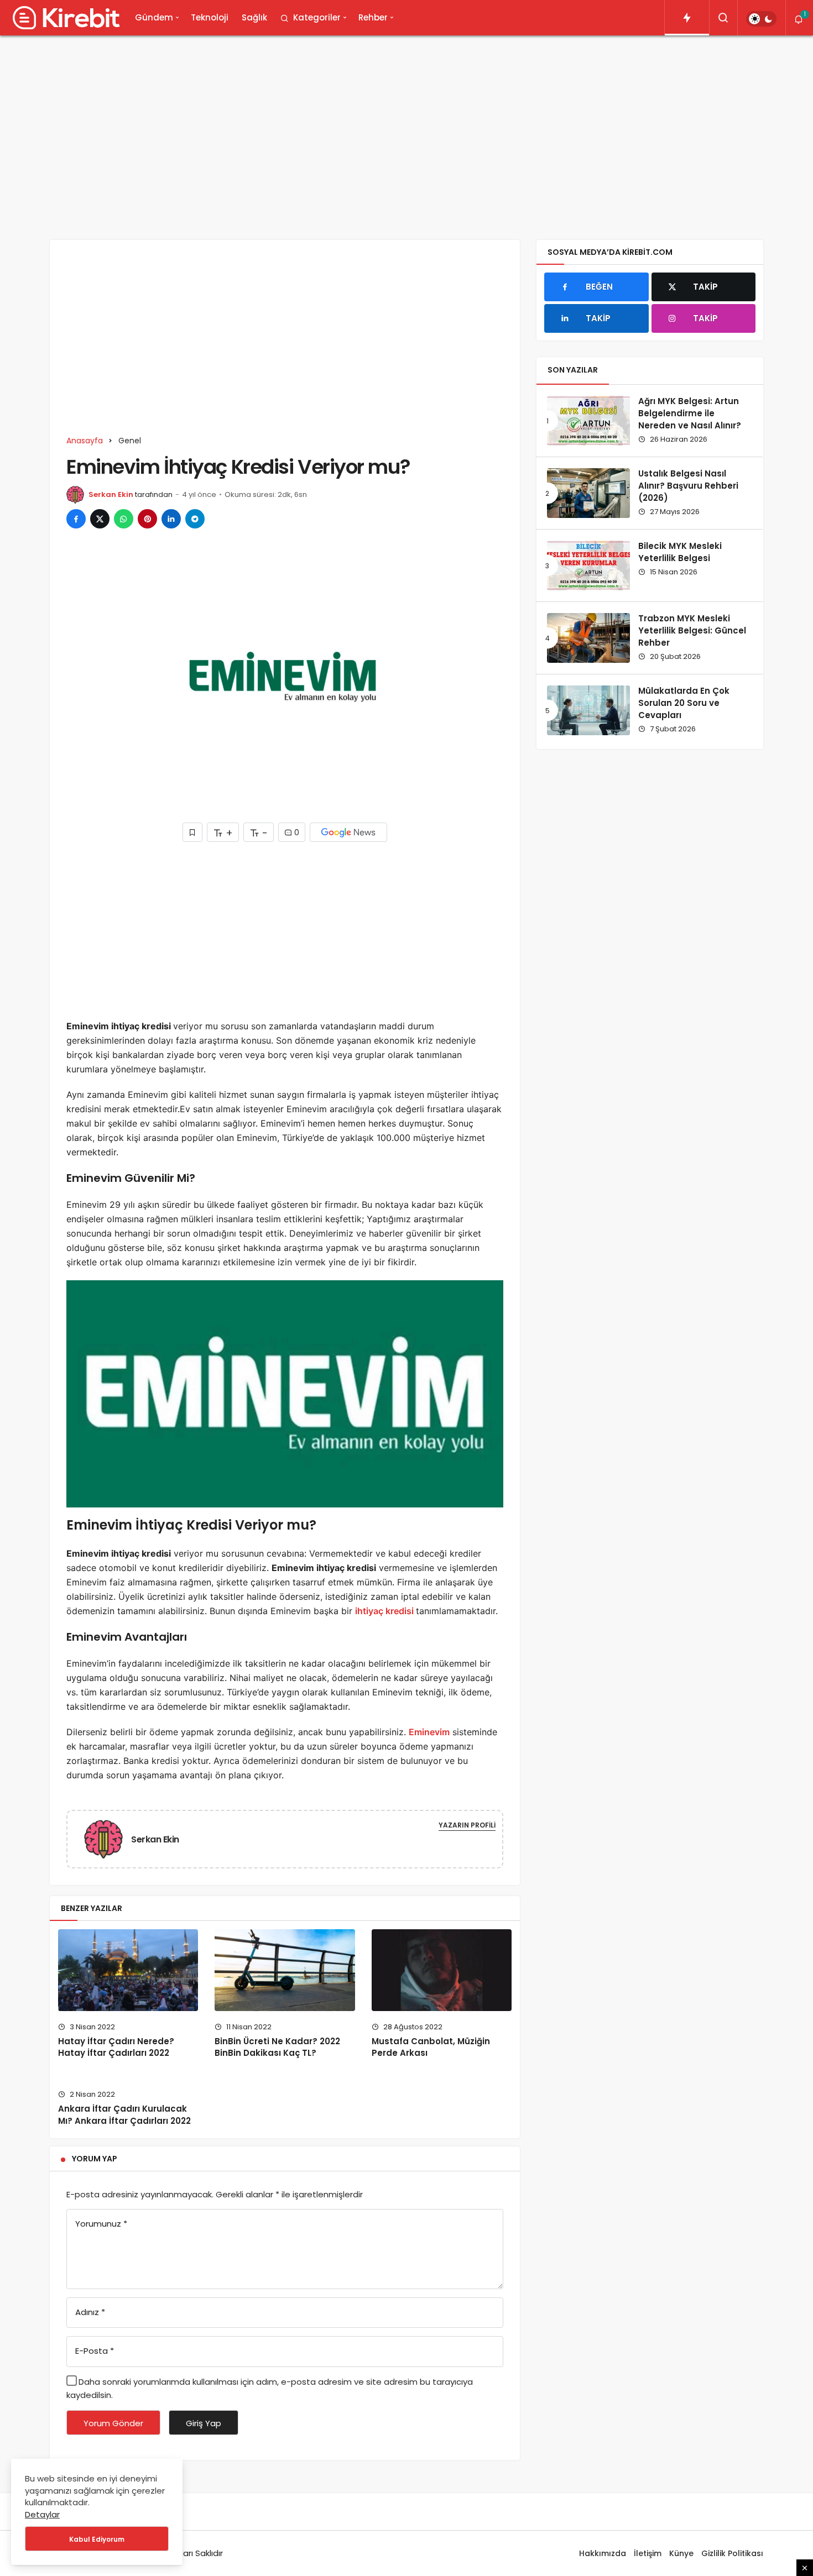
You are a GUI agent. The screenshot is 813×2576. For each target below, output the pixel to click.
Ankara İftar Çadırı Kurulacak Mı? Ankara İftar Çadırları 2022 (124, 2115)
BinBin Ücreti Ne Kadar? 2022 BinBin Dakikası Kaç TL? (277, 2047)
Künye (681, 2553)
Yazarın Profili (467, 1825)
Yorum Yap (95, 2159)
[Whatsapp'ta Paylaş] (124, 519)
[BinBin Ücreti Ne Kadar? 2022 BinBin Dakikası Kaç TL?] (285, 1970)
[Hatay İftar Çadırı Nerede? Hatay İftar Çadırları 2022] (128, 1970)
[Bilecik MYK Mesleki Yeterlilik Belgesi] (588, 566)
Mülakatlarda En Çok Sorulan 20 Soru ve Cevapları (684, 703)
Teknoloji (210, 17)
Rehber (373, 17)
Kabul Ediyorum (97, 2539)
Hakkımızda (603, 2553)
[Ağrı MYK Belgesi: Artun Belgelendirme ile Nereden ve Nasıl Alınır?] (588, 421)
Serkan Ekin (111, 494)
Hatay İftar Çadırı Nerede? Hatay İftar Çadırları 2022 (116, 2047)
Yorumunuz (101, 2224)
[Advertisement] (406, 129)
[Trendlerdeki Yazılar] (687, 18)
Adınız (90, 2312)
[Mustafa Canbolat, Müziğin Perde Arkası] (442, 1970)
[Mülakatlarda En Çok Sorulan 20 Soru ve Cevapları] (588, 710)
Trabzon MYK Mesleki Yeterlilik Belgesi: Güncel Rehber (692, 631)
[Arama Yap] (723, 18)
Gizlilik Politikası (732, 2553)
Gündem (154, 17)
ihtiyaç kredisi (385, 1611)
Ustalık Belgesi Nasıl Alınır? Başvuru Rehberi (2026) (688, 486)
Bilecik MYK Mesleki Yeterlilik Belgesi (680, 552)
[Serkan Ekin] (108, 1839)
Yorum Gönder (113, 2423)
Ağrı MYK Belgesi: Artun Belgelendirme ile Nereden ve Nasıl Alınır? (690, 413)
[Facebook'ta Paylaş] (76, 519)
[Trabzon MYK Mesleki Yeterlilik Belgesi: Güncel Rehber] (588, 638)
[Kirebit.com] (64, 18)
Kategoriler (317, 17)
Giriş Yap (204, 2423)
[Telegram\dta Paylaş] (195, 519)
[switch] (761, 19)
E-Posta (95, 2351)
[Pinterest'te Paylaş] (147, 519)
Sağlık (254, 17)
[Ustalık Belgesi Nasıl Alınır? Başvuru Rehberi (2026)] (588, 493)
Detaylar (42, 2514)
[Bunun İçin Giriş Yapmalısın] (192, 832)
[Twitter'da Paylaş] (100, 519)
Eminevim (429, 1732)
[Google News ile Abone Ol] (348, 832)
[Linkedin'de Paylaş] (171, 519)
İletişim (648, 2553)
